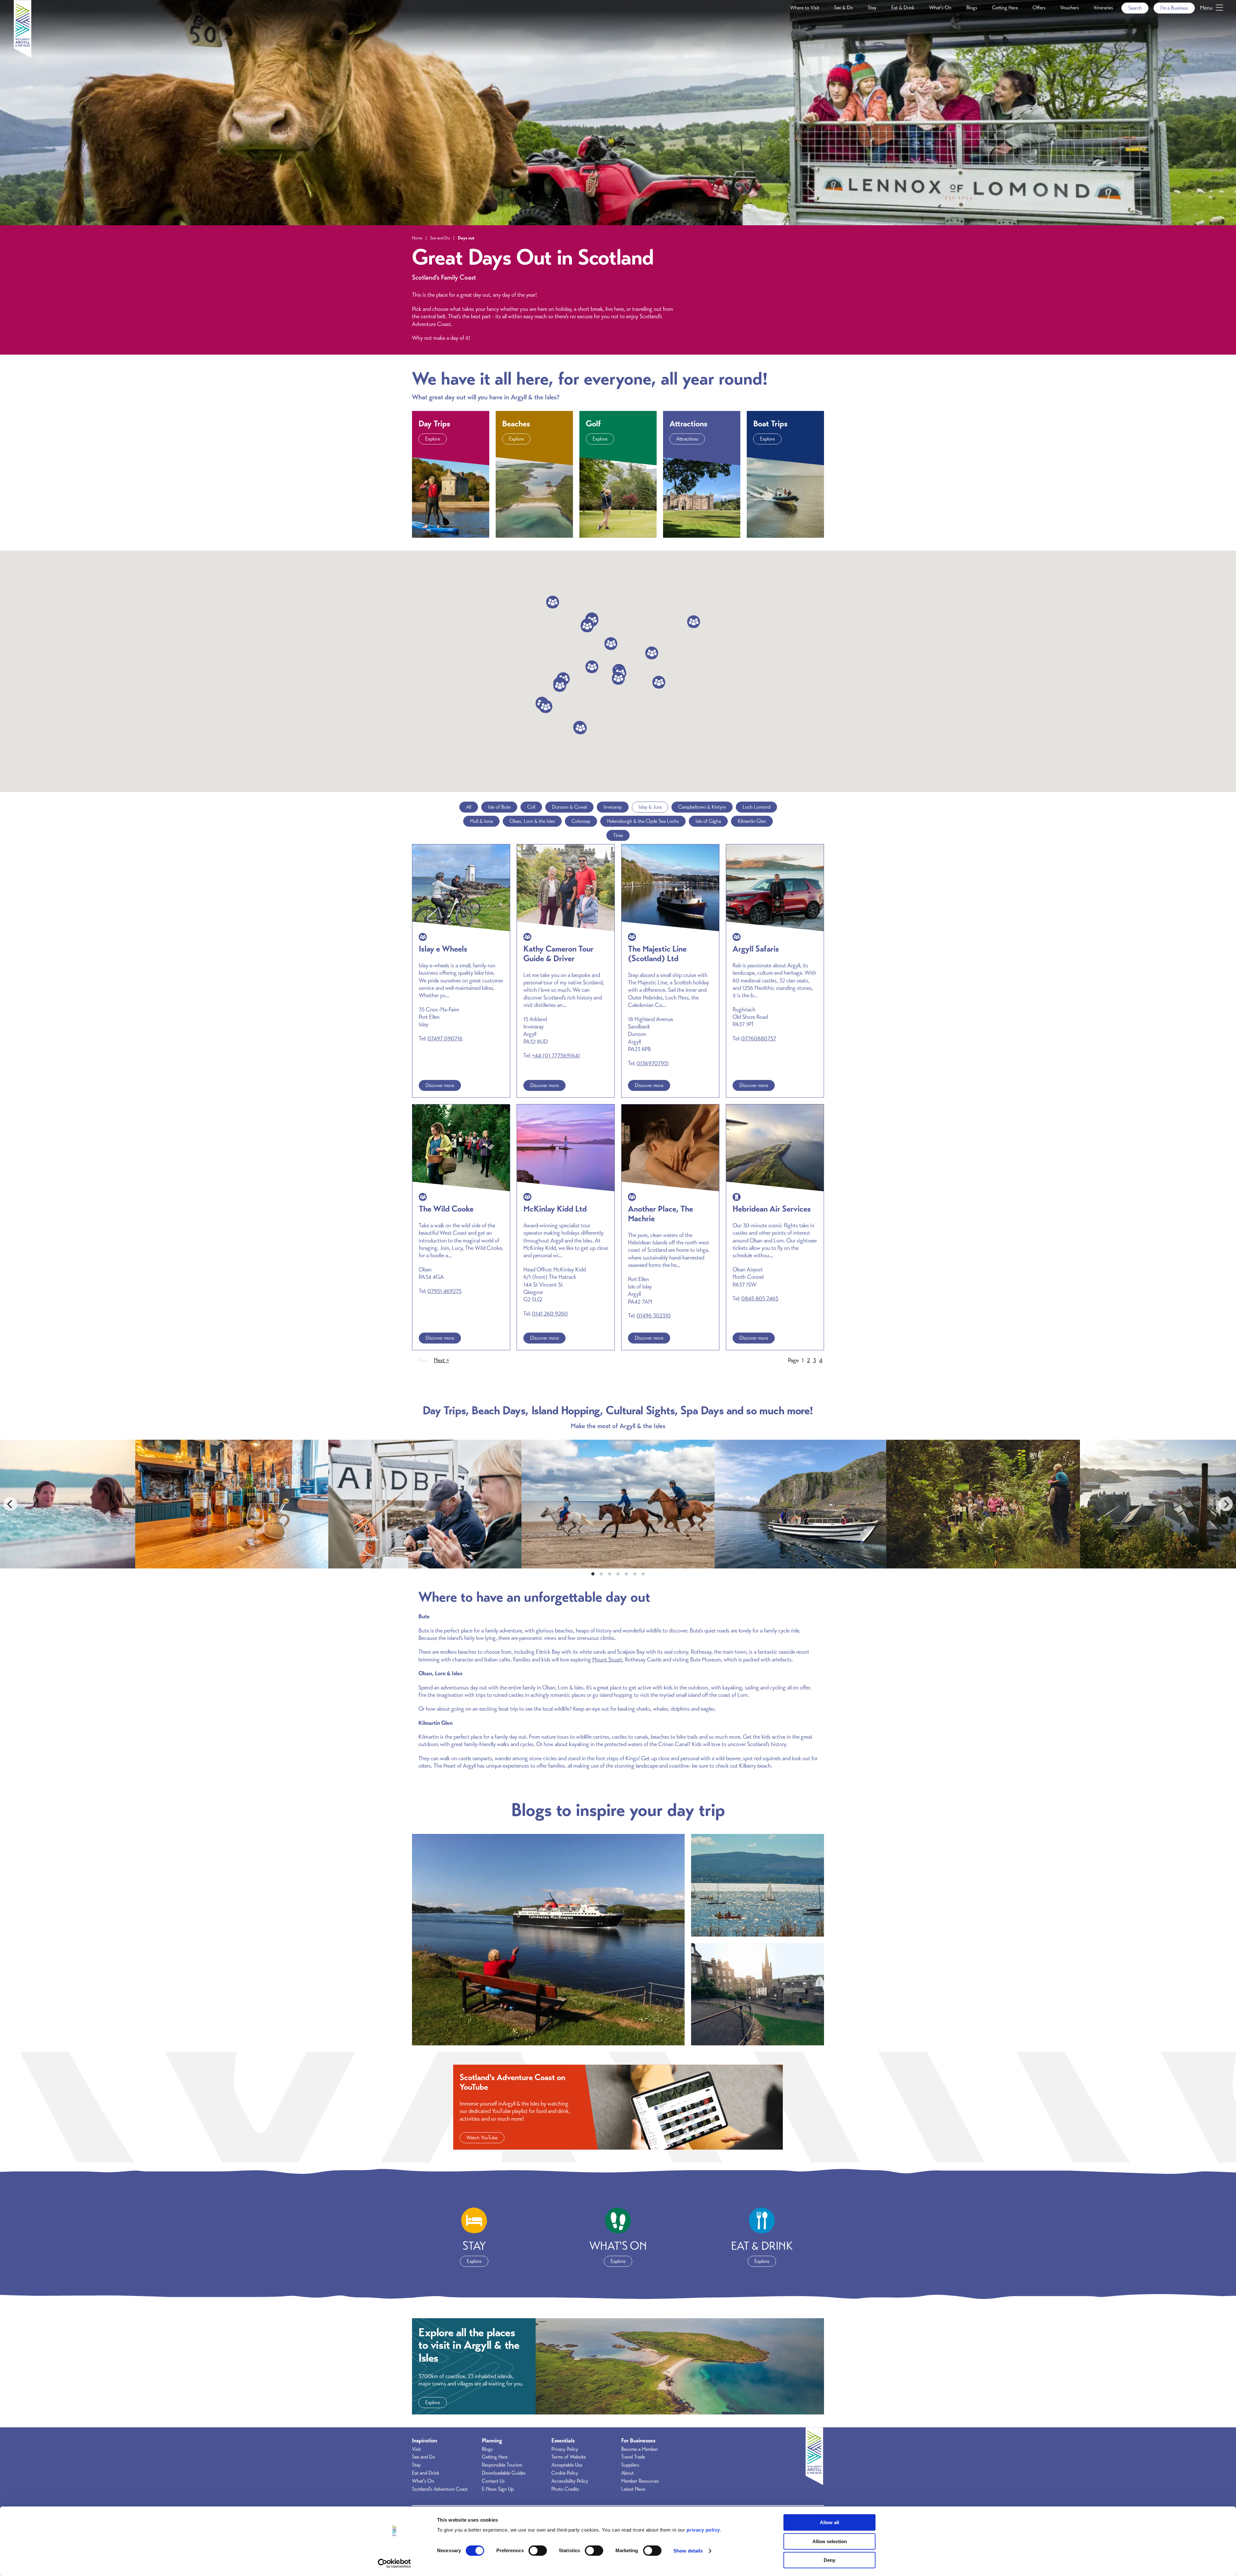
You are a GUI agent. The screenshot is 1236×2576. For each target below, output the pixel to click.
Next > (441, 1360)
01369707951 (653, 1063)
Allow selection (830, 2541)
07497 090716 (445, 1038)
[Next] (1226, 1504)
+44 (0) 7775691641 (556, 1056)
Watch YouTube (482, 2138)
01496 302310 (654, 1316)
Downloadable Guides (504, 2473)
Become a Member (640, 2449)
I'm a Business (1174, 8)
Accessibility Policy (570, 2481)
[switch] (538, 2551)
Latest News (633, 2489)
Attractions (687, 439)
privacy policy (703, 2530)
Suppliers (630, 2465)
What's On (940, 8)
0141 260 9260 (550, 1314)
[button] (580, 728)
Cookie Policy (565, 2473)
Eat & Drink (903, 8)
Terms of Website (569, 2457)
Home (417, 238)
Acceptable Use (567, 2465)
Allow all (829, 2522)
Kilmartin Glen (752, 821)
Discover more (440, 1085)
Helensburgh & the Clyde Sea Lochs (643, 821)
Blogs (972, 8)
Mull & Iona (481, 821)
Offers (1039, 8)
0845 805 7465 (760, 1298)
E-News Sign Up (498, 2489)
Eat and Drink (426, 2473)
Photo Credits (565, 2489)
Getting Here (1005, 8)
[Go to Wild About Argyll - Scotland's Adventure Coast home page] (23, 56)
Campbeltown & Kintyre (702, 807)
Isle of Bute (499, 807)
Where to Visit (805, 8)
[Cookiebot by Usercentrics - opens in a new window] (394, 2563)
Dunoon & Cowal (569, 807)
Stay (872, 8)
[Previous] (10, 1504)
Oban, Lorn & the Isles (532, 821)
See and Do (440, 238)
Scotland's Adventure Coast (440, 2489)
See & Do (843, 8)
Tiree (618, 835)
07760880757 (759, 1038)
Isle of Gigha (708, 821)
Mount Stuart (607, 1660)
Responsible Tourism (502, 2465)
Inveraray (613, 807)
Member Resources (640, 2481)
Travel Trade (633, 2457)
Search (1135, 8)
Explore (433, 439)
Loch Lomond (756, 807)
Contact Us (493, 2481)
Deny (829, 2560)
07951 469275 (445, 1291)
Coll (531, 807)
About (627, 2473)
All (469, 807)
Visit (416, 2449)
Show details (688, 2551)
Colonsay (581, 821)
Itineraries (1103, 8)
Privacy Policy (565, 2449)
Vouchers (1070, 8)
